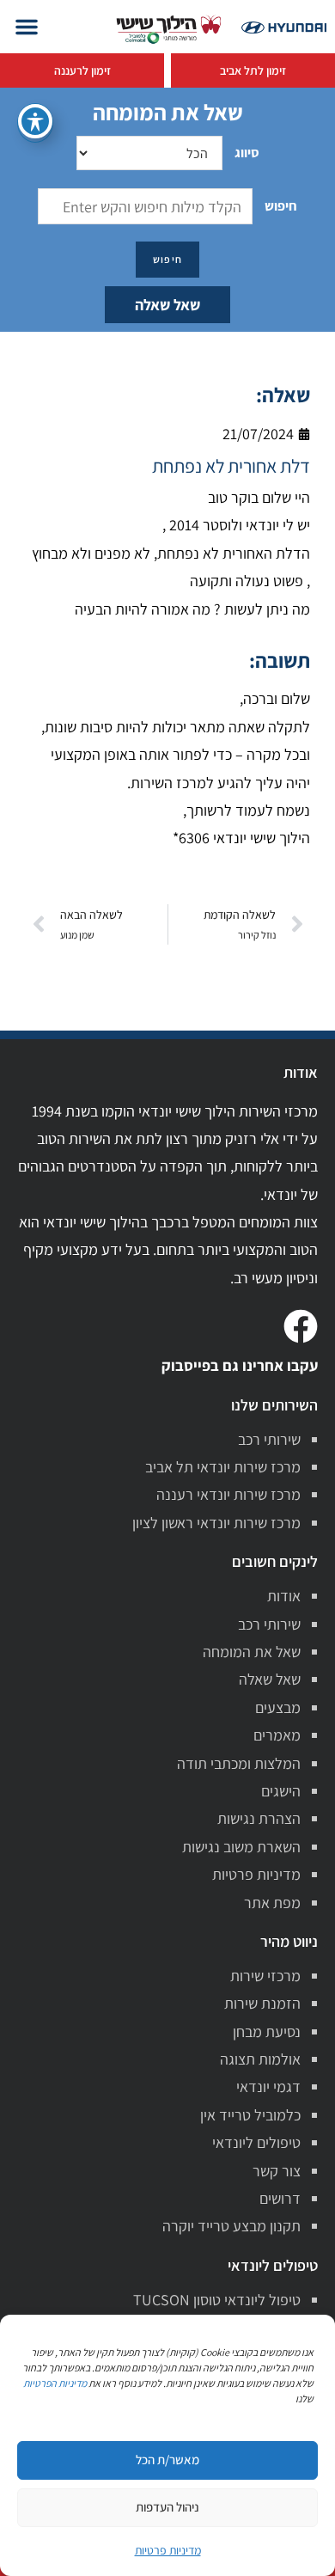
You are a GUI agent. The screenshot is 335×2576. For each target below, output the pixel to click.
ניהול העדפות (167, 2507)
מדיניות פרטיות (256, 1874)
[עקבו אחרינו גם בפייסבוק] (301, 1326)
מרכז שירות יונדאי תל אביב (223, 1467)
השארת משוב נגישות (241, 1847)
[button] (27, 27)
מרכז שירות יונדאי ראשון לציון (216, 1523)
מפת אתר (272, 1903)
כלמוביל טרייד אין (250, 2115)
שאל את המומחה (252, 1652)
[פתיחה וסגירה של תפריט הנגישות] (35, 121)
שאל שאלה (167, 305)
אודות (284, 1596)
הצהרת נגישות (259, 1818)
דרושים (280, 2198)
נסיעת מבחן (267, 2031)
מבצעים (278, 1707)
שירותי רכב (269, 1439)
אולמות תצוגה (260, 2059)
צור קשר (277, 2171)
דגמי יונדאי (268, 2086)
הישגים (281, 1791)
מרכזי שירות (265, 1976)
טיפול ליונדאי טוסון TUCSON (217, 2300)
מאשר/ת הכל (167, 2460)
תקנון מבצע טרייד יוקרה (231, 2226)
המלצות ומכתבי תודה (239, 1763)
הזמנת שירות (262, 2003)
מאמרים (277, 1735)
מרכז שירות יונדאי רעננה (228, 1494)
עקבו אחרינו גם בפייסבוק (240, 1365)
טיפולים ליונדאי (256, 2142)
